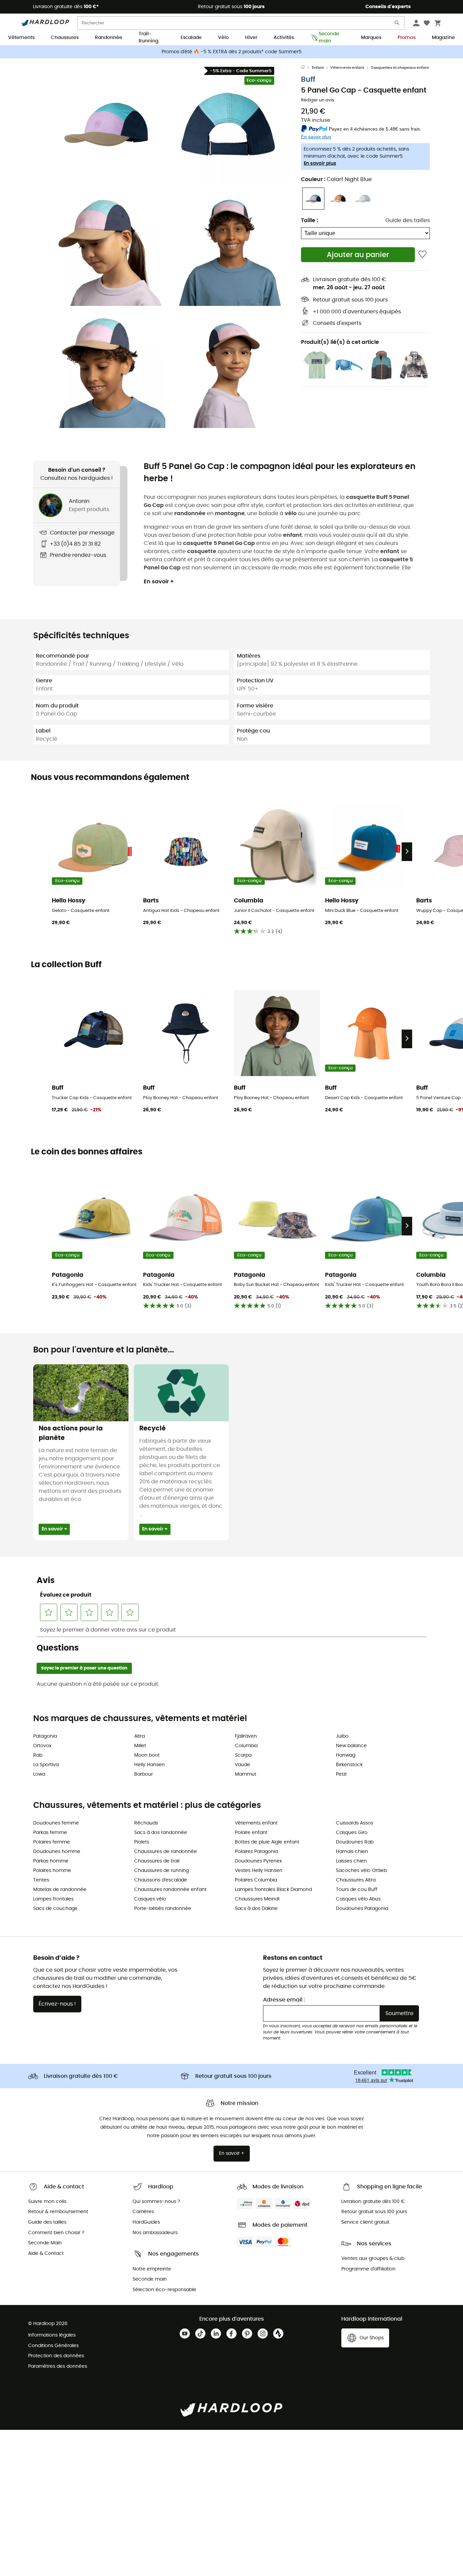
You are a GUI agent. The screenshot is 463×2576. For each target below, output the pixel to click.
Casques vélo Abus (358, 1899)
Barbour (144, 1774)
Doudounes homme (57, 1852)
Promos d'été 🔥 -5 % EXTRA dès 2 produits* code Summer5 (232, 52)
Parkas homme (51, 1861)
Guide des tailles (408, 220)
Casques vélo (150, 1899)
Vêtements (21, 38)
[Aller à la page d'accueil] (306, 68)
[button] (106, 124)
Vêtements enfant (347, 68)
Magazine (443, 38)
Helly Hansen (149, 1765)
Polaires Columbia (256, 1880)
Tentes (41, 1880)
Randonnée (109, 38)
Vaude (243, 1765)
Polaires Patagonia (256, 1852)
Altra (139, 1736)
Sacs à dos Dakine (256, 1909)
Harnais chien (352, 1852)
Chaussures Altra (356, 1880)
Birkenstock (349, 1765)
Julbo (342, 1736)
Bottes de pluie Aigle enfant (267, 1842)
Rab (38, 1755)
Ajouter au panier (358, 255)
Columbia (246, 1746)
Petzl (341, 1774)
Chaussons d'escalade (161, 1880)
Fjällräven (246, 1736)
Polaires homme (52, 1871)
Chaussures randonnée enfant (170, 1890)
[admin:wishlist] (422, 255)
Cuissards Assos (355, 1823)
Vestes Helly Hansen (259, 1871)
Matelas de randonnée (60, 1890)
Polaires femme (52, 1842)
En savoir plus (320, 163)
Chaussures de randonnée (166, 1852)
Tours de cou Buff (357, 1890)
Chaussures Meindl (257, 1899)
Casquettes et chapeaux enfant (400, 68)
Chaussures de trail (157, 1861)
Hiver (251, 38)
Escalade (191, 38)
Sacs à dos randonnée (161, 1833)
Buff (308, 80)
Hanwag (346, 1755)
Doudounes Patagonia (362, 1909)
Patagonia (45, 1736)
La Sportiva (46, 1765)
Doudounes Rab (355, 1842)
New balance (351, 1746)
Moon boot (147, 1755)
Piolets (142, 1842)
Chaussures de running (162, 1871)
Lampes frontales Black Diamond (273, 1890)
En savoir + (159, 582)
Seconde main (329, 38)
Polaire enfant (251, 1833)
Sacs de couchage (55, 1909)
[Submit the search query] (397, 24)
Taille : (309, 220)
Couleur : (336, 179)
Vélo (223, 38)
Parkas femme (50, 1833)
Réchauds (146, 1823)
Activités (284, 38)
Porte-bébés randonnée (163, 1909)
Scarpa (243, 1755)
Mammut (246, 1774)
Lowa (39, 1774)
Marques (371, 38)
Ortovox (42, 1746)
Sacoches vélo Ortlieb (361, 1871)
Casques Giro (352, 1833)
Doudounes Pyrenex (258, 1861)
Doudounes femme (56, 1823)
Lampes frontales (53, 1899)
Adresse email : (284, 2000)
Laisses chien (351, 1861)
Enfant (318, 68)
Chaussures (65, 38)
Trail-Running (148, 38)
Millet (140, 1746)
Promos (407, 38)
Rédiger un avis (318, 100)
